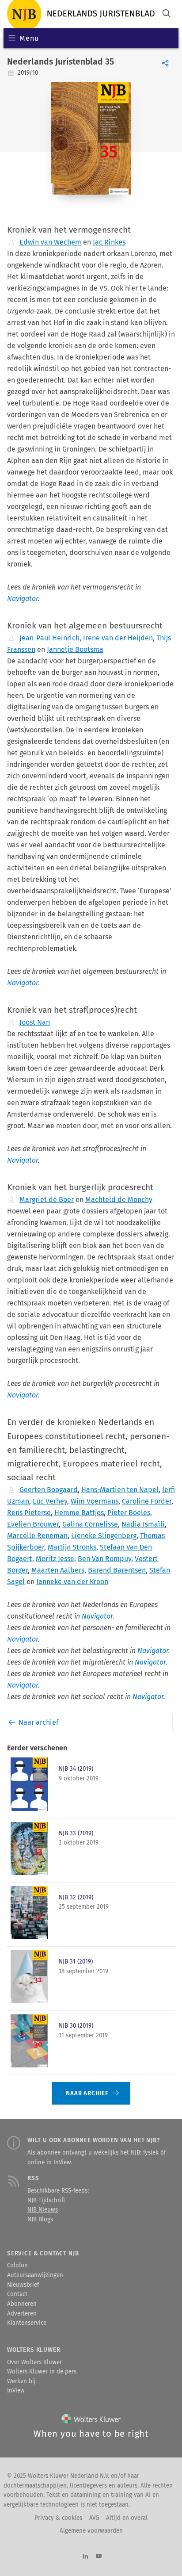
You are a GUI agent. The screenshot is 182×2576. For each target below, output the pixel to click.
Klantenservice (27, 2323)
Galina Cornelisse (90, 1524)
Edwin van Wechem (50, 242)
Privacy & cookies (58, 2518)
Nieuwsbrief (23, 2285)
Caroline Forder (147, 1501)
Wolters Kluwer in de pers (42, 2372)
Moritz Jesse (55, 1559)
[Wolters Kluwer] (91, 2421)
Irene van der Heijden (118, 638)
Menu (29, 38)
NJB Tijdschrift (46, 2201)
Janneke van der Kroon (72, 1582)
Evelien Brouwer (33, 1524)
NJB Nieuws (43, 2210)
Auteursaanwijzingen (35, 2275)
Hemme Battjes (79, 1513)
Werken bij (21, 2381)
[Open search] (167, 14)
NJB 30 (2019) (76, 2026)
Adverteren (22, 2314)
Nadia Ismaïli (143, 1524)
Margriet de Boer (47, 1200)
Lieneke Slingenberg (104, 1536)
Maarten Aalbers (58, 1570)
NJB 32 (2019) (76, 1898)
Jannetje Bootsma (75, 649)
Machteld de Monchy (119, 1200)
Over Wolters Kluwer (34, 2362)
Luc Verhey (50, 1501)
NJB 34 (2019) (76, 1769)
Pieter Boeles (129, 1513)
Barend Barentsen (117, 1570)
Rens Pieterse (29, 1513)
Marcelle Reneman (37, 1536)
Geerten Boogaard (49, 1490)
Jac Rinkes (109, 242)
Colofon (17, 2266)
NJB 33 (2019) (76, 1833)
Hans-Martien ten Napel (120, 1490)
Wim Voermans (95, 1501)
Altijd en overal (127, 2518)
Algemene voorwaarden (91, 2531)
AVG (94, 2518)
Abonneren (22, 2304)
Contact (17, 2294)
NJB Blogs (40, 2220)
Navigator (23, 599)
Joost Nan (35, 1022)
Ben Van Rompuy (104, 1559)
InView (16, 2391)
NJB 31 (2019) (76, 1962)
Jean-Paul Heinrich (49, 638)
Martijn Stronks (72, 1547)
